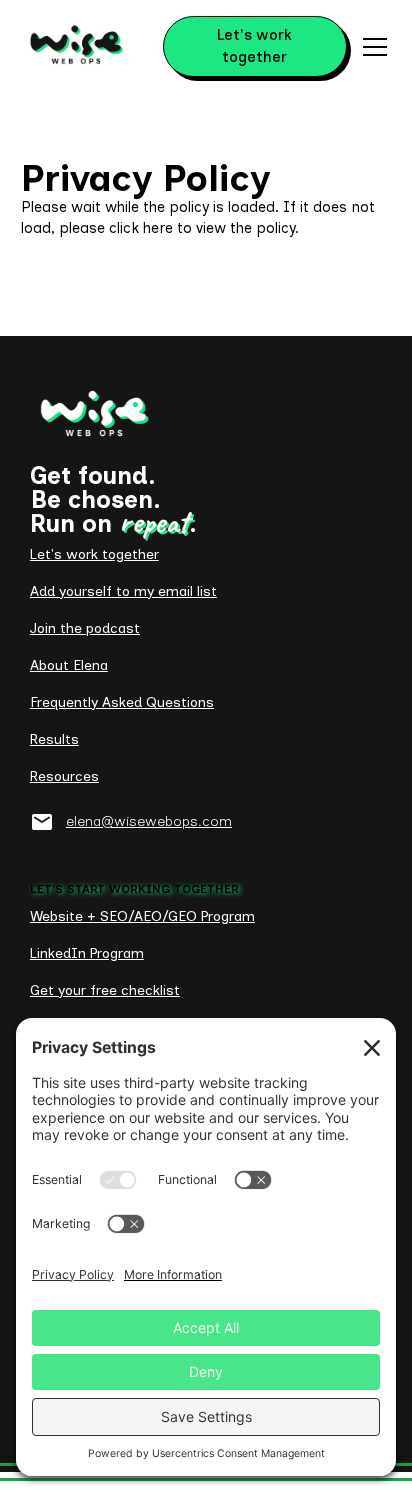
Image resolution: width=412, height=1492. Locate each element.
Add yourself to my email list (123, 591)
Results (54, 739)
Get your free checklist (105, 990)
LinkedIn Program (87, 953)
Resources (64, 776)
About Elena (69, 665)
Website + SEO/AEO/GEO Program (142, 916)
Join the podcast (85, 628)
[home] (76, 46)
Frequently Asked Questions (122, 702)
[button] (371, 47)
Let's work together (254, 46)
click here (141, 228)
